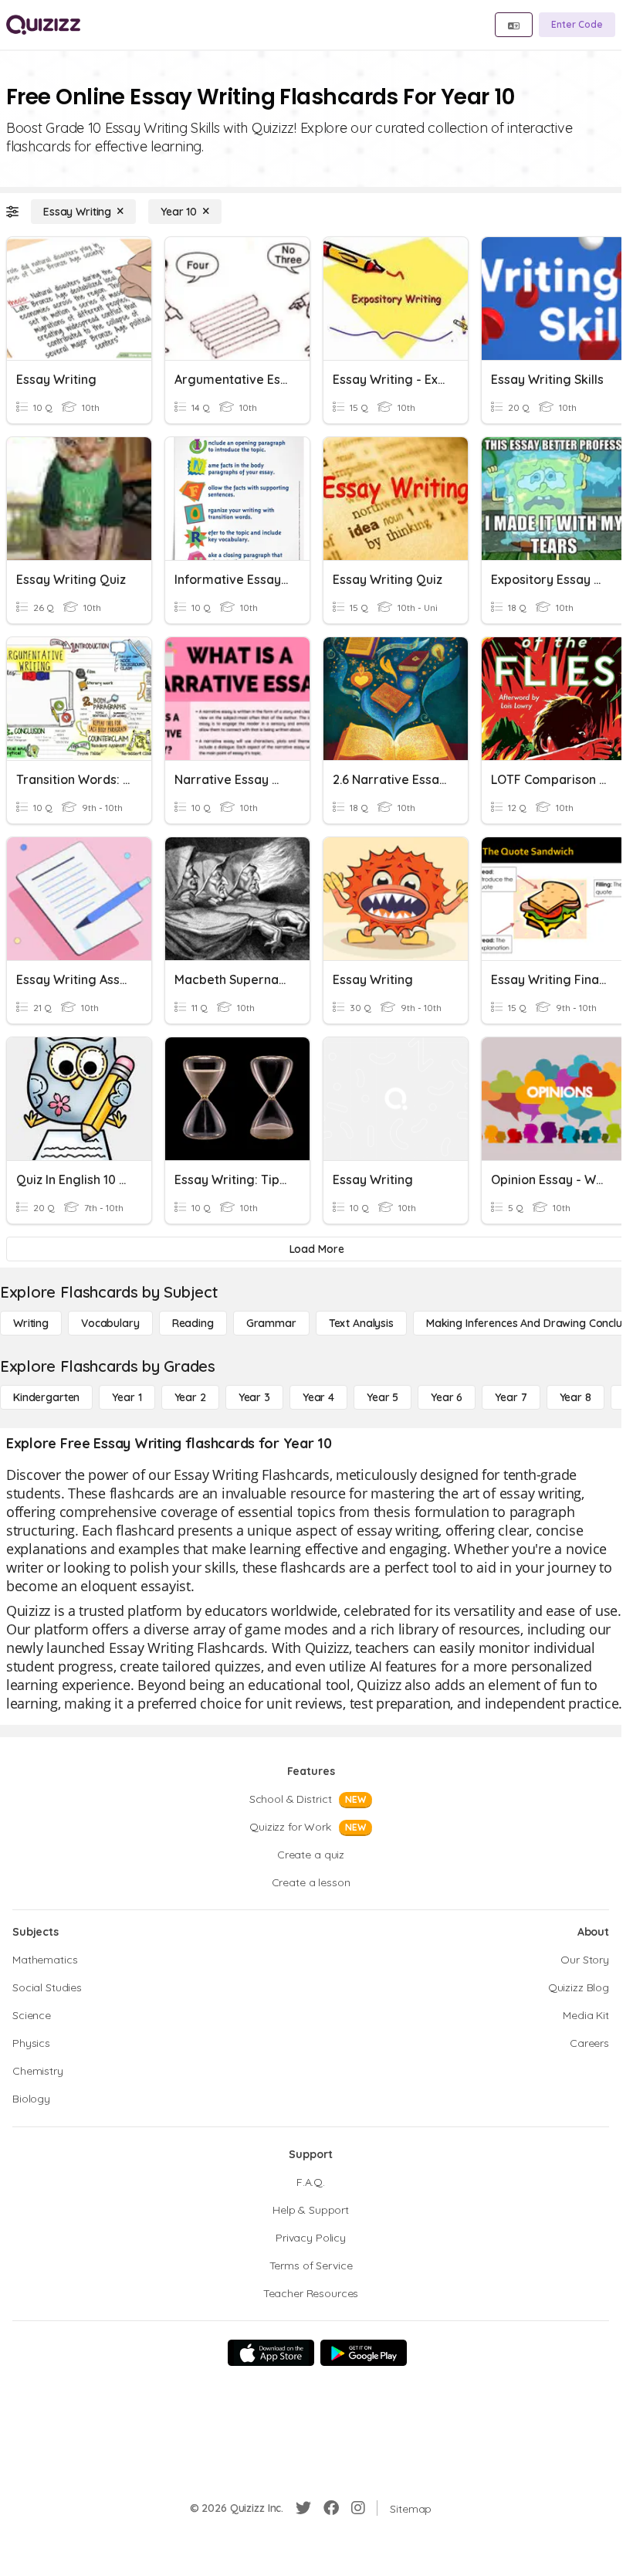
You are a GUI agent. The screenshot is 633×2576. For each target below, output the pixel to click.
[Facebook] (331, 2508)
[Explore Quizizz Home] (43, 25)
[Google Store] (364, 2353)
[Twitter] (303, 2508)
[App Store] (271, 2353)
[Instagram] (358, 2508)
